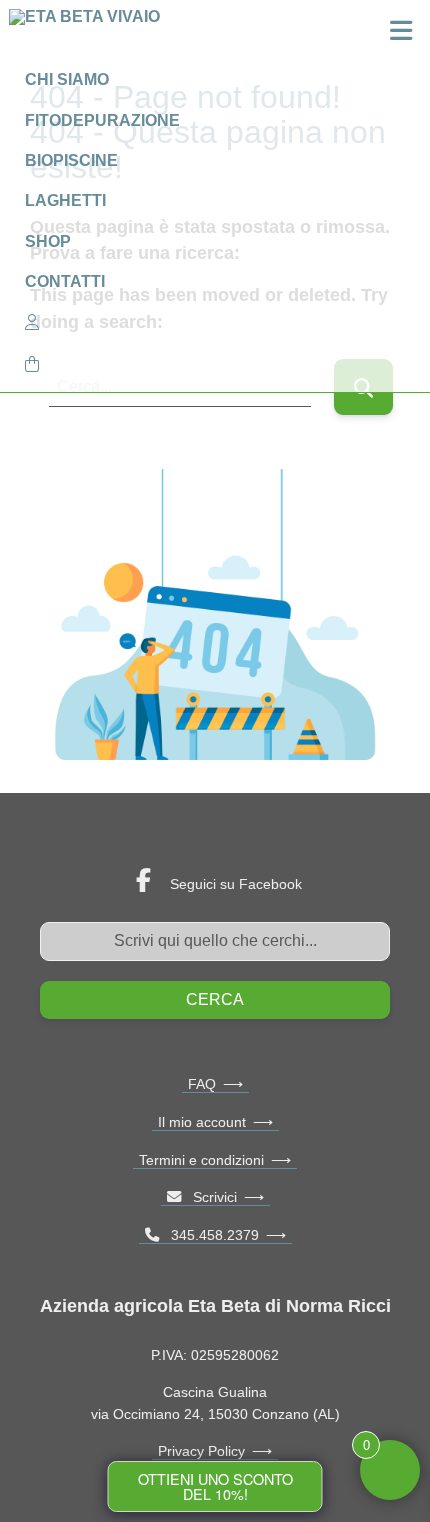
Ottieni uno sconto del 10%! (215, 1485)
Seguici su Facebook (236, 884)
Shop (48, 241)
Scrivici (209, 1197)
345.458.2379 (209, 1235)
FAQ (202, 1084)
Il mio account (202, 1122)
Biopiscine (71, 160)
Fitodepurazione (102, 120)
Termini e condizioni (201, 1160)
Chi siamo (67, 79)
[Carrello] (215, 364)
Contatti (65, 281)
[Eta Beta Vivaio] (89, 34)
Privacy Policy (201, 1451)
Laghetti (65, 200)
